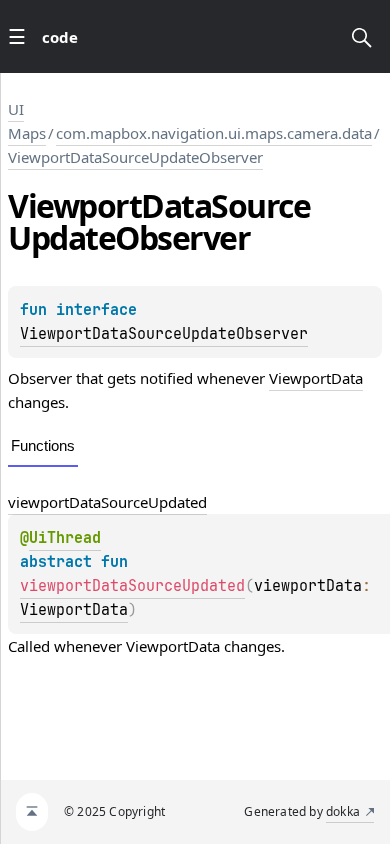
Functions (43, 445)
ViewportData (316, 378)
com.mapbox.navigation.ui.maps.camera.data (214, 133)
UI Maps (27, 121)
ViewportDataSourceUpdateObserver (135, 157)
